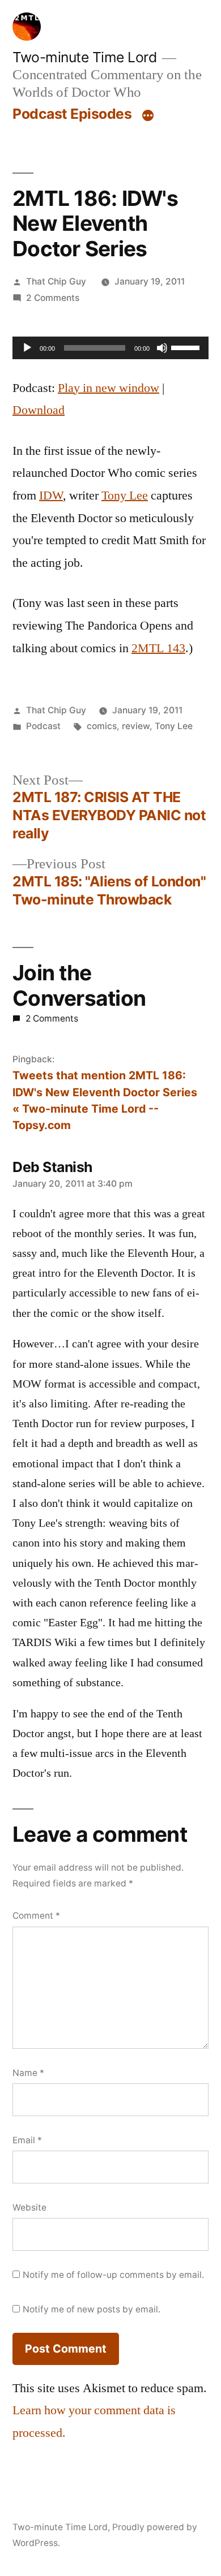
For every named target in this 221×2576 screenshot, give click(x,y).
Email (27, 2140)
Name (28, 2073)
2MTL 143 (158, 648)
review (136, 726)
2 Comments (53, 298)
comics (102, 726)
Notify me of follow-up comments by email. (113, 2275)
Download (39, 410)
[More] (148, 116)
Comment (36, 1916)
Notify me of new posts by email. (92, 2309)
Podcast (43, 726)
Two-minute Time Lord (84, 57)
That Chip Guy (56, 281)
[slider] (187, 347)
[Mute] (162, 348)
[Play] (27, 348)
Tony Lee (125, 496)
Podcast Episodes (72, 114)
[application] (110, 348)
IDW (51, 496)
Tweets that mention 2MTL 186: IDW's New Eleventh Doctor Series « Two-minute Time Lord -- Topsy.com (105, 1100)
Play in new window (109, 388)
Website (29, 2207)
